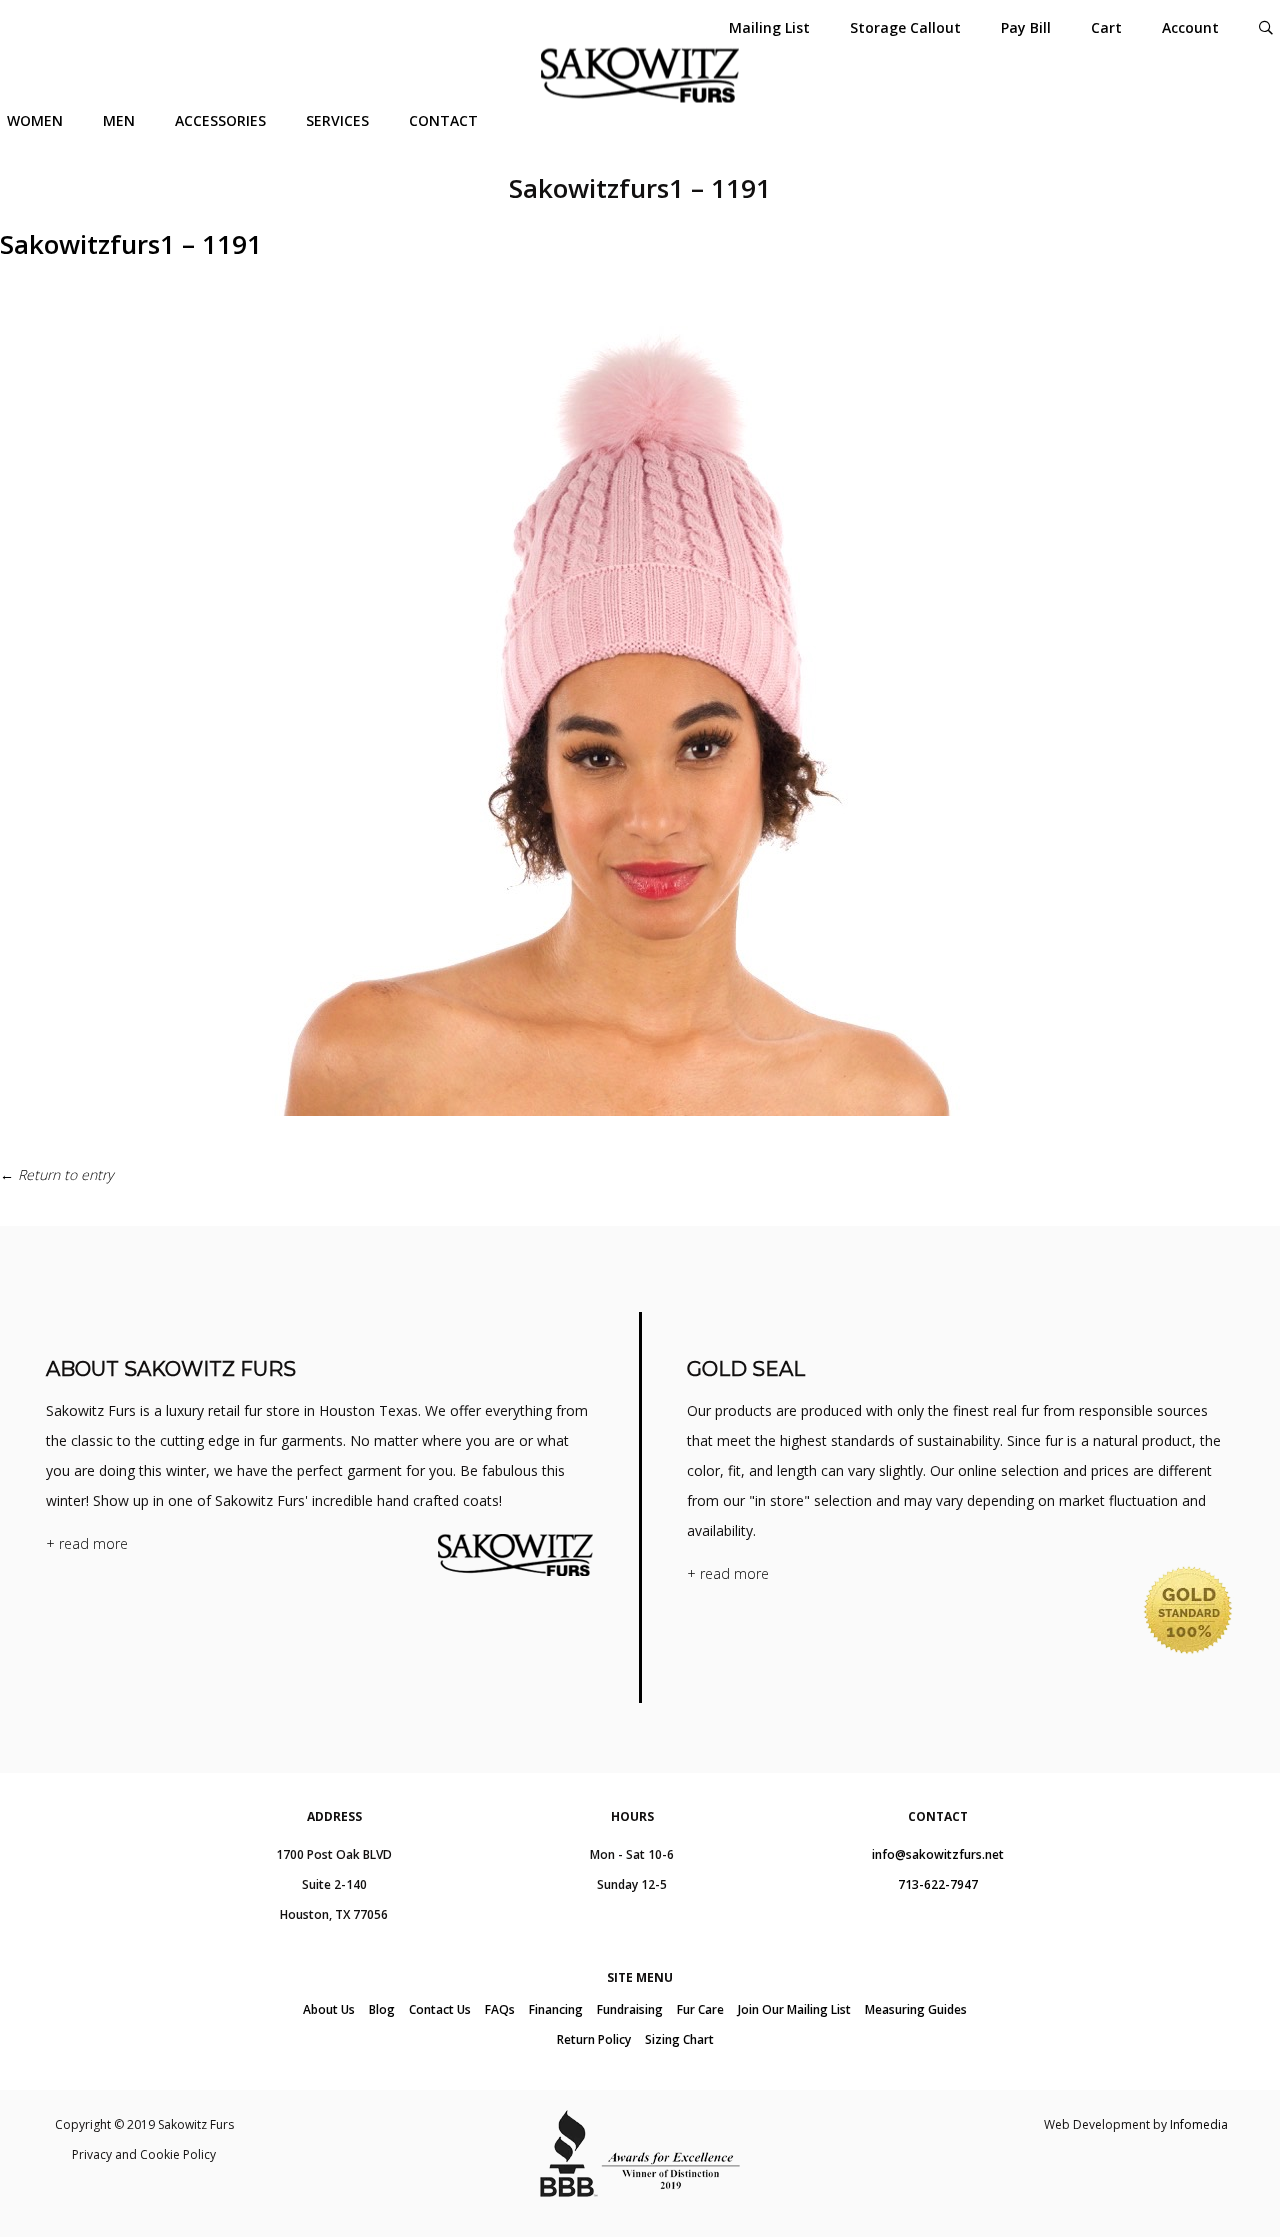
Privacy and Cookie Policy (144, 2154)
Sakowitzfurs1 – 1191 (131, 244)
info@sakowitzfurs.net (938, 1854)
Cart (1106, 27)
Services (337, 120)
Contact (443, 120)
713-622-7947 (938, 1884)
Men (119, 120)
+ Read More (87, 1543)
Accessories (220, 120)
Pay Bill (1026, 27)
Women (35, 120)
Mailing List (769, 27)
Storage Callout (905, 27)
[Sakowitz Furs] (640, 75)
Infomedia (1199, 2124)
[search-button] (1266, 27)
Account (1190, 27)
